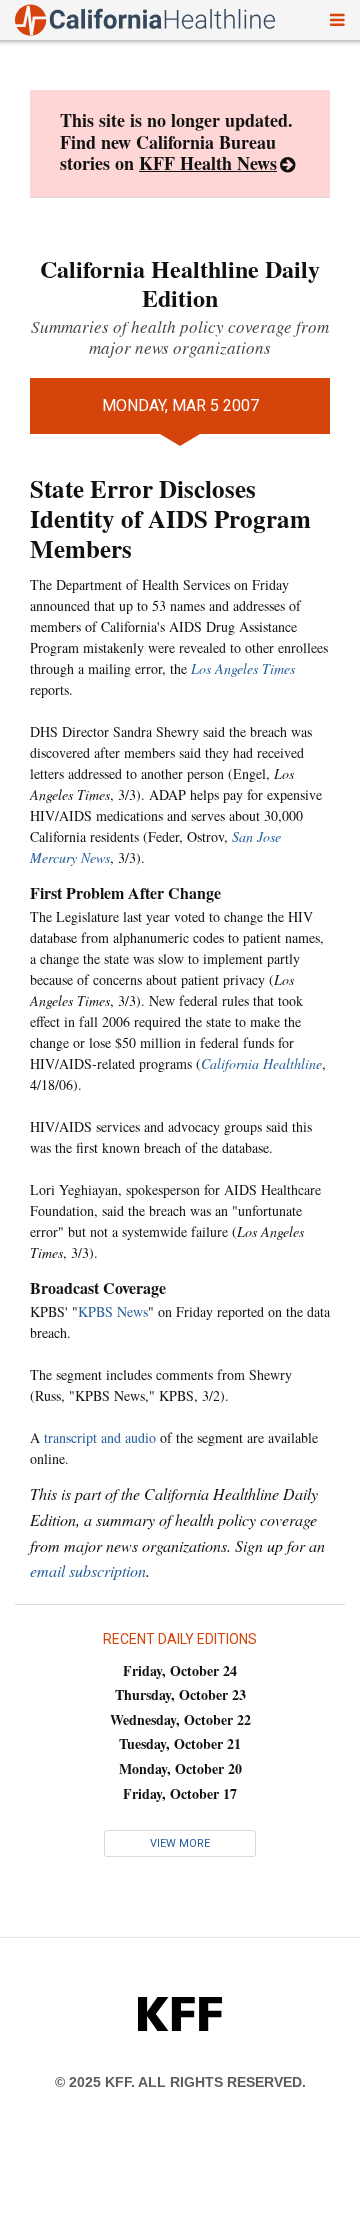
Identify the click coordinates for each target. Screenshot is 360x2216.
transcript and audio (100, 1437)
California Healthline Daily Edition (180, 283)
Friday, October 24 (180, 1670)
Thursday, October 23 (180, 1694)
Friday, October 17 (180, 1793)
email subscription (88, 1570)
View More (180, 1843)
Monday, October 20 (180, 1768)
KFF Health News (208, 163)
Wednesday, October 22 (180, 1719)
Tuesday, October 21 (180, 1743)
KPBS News (113, 1311)
